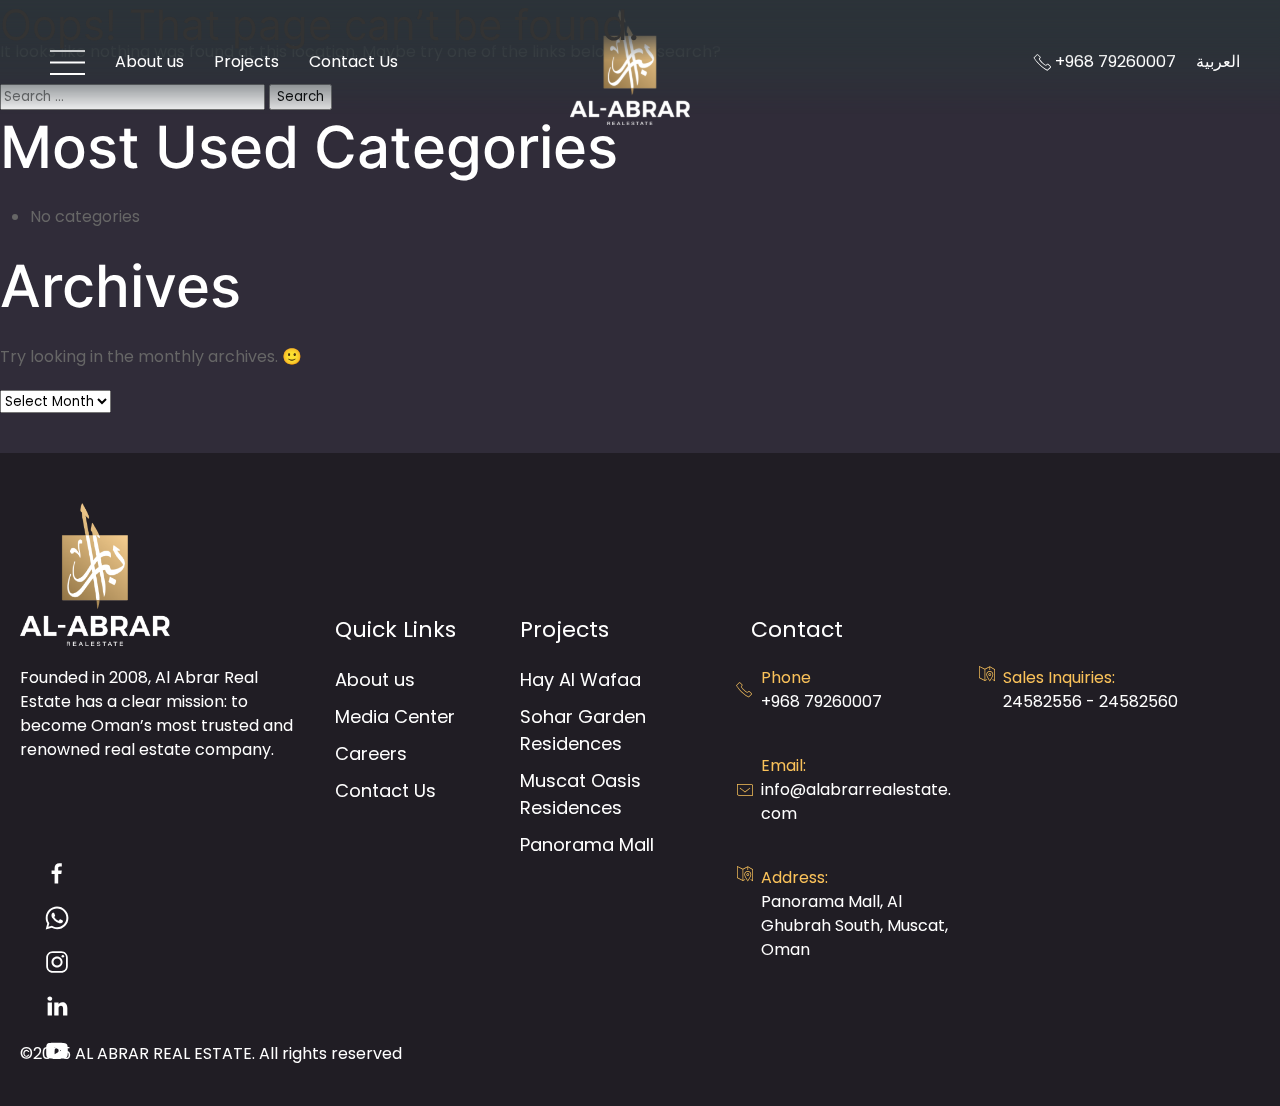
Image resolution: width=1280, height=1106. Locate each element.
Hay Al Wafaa (580, 679)
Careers (371, 753)
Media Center (395, 716)
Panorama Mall (587, 844)
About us (375, 679)
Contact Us (385, 790)
